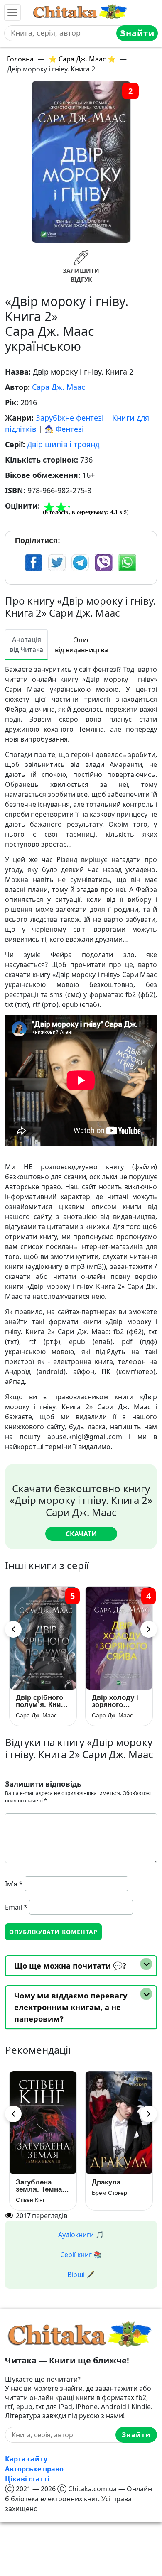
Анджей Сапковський (43, 2200)
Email (16, 1907)
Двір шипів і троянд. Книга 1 (43, 1701)
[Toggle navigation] (12, 12)
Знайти (137, 33)
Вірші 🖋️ (81, 2275)
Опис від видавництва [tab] (81, 645)
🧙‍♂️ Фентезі (64, 429)
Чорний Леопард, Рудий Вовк (112, 2186)
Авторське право (34, 2469)
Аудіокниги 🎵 (81, 2235)
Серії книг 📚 (81, 2255)
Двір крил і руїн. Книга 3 (113, 1701)
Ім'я (14, 1884)
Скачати (81, 1534)
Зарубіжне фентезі (70, 418)
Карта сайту (26, 2459)
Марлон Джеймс (114, 2200)
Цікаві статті (27, 2479)
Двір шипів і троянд (63, 444)
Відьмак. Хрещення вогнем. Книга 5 (43, 2186)
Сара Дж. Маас (59, 387)
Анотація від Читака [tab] (26, 644)
